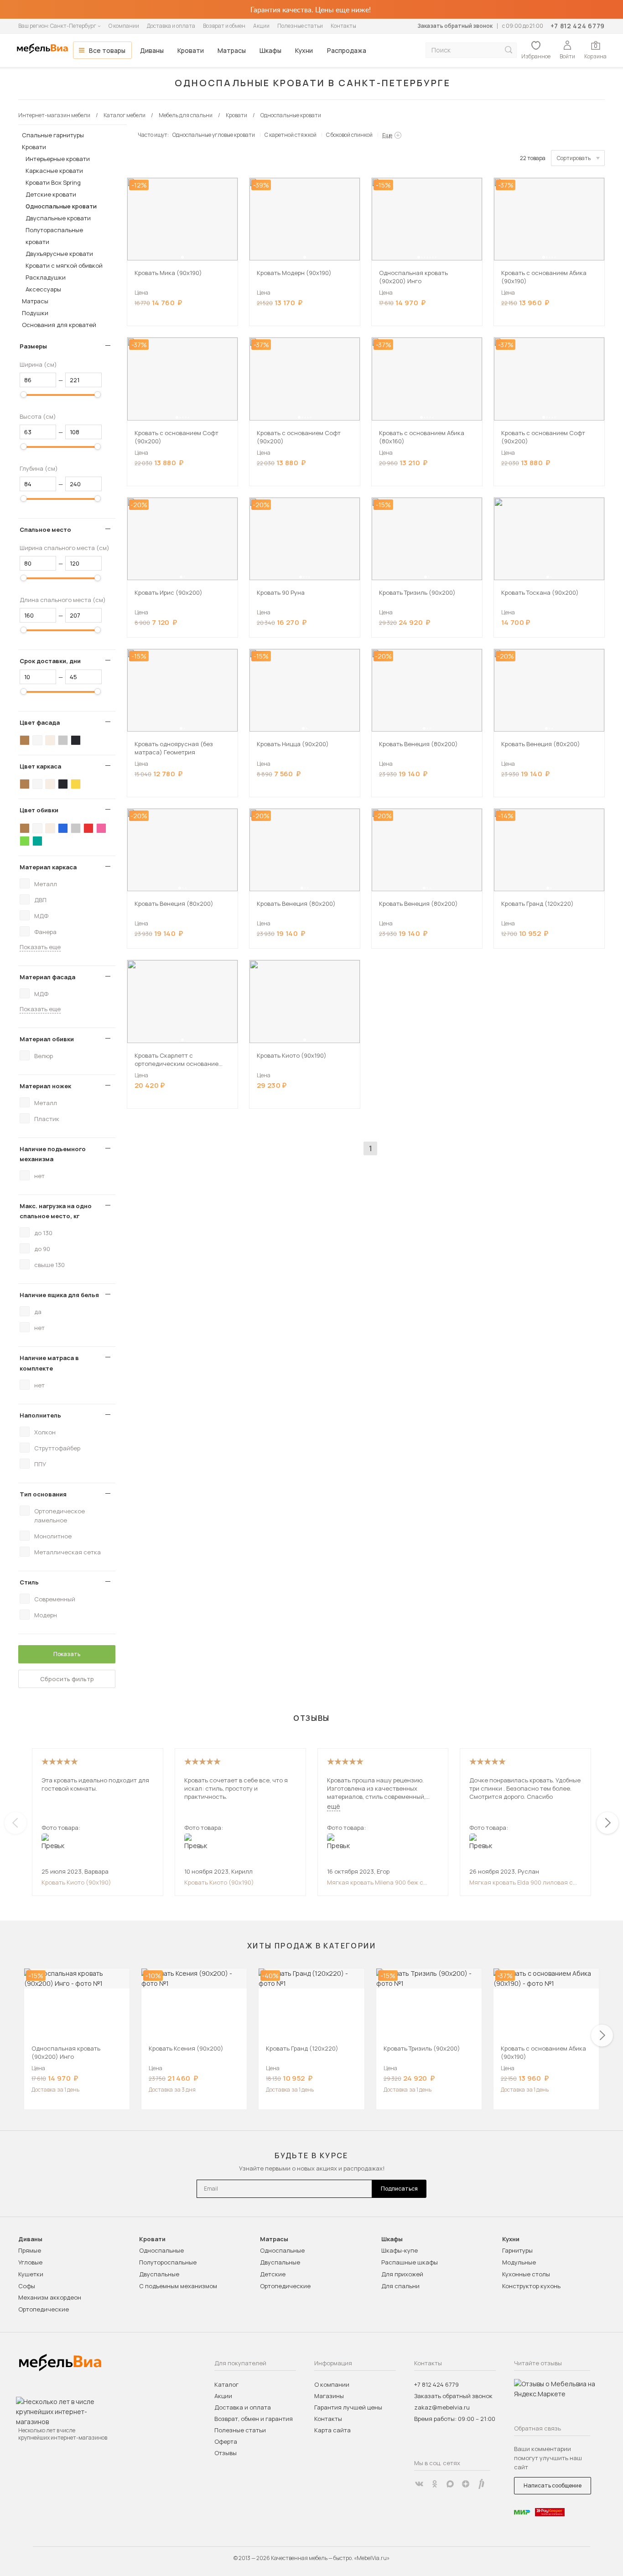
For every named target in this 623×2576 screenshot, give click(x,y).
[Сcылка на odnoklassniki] (435, 2484)
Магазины (329, 2396)
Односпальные (161, 2250)
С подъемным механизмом (178, 2286)
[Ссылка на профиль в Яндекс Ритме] (481, 2484)
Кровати (191, 50)
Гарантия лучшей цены (348, 2407)
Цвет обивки (39, 810)
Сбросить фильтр (67, 1679)
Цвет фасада (40, 722)
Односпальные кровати (61, 206)
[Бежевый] (50, 740)
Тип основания (43, 1494)
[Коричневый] (25, 740)
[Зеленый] (25, 841)
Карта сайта (332, 2430)
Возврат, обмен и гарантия (254, 2419)
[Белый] (37, 740)
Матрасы (232, 50)
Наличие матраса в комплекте (49, 1363)
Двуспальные (159, 2274)
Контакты (343, 26)
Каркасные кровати (54, 171)
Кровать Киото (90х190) (76, 1882)
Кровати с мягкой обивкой (64, 265)
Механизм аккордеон (50, 2297)
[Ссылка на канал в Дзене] (466, 2484)
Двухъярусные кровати (59, 254)
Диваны (152, 50)
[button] (182, 257)
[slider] (24, 395)
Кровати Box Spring (53, 182)
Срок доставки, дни (50, 661)
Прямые (30, 2250)
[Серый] (63, 740)
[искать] (509, 50)
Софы (27, 2286)
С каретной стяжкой (291, 135)
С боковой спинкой (349, 135)
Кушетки (31, 2274)
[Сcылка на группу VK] (419, 2484)
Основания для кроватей (59, 325)
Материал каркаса (48, 867)
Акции (261, 26)
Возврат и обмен (224, 26)
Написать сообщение (553, 2485)
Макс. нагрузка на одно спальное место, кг (56, 1211)
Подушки (35, 313)
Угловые (30, 2262)
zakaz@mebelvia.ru (442, 2407)
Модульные (519, 2262)
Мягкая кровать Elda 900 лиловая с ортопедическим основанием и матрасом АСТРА (521, 1882)
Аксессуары (43, 289)
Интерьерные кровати (58, 159)
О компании (124, 26)
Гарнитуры (517, 2250)
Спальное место (45, 530)
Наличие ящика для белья (59, 1295)
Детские (273, 2274)
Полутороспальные (168, 2262)
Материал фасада (47, 977)
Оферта (226, 2441)
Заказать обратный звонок (455, 26)
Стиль (29, 1582)
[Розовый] (101, 828)
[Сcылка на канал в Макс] (450, 2484)
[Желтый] (76, 784)
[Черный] (76, 740)
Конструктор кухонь (531, 2286)
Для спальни (400, 2286)
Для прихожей (402, 2274)
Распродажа (347, 50)
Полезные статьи (300, 26)
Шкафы (270, 50)
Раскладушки (46, 277)
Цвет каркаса (40, 766)
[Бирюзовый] (37, 841)
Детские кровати (51, 194)
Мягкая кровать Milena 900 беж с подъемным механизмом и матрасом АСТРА (381, 1882)
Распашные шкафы (410, 2262)
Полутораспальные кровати (54, 236)
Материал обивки (47, 1039)
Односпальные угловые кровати (214, 135)
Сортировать (574, 158)
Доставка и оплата (171, 26)
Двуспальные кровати (58, 218)
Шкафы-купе (400, 2250)
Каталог (226, 2384)
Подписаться (399, 2189)
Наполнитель (40, 1415)
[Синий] (63, 828)
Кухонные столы (526, 2274)
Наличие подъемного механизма (53, 1154)
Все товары (107, 50)
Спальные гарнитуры (53, 135)
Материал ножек (45, 1086)
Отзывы (226, 2453)
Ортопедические (44, 2309)
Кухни (304, 50)
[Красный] (88, 828)
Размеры (33, 346)
